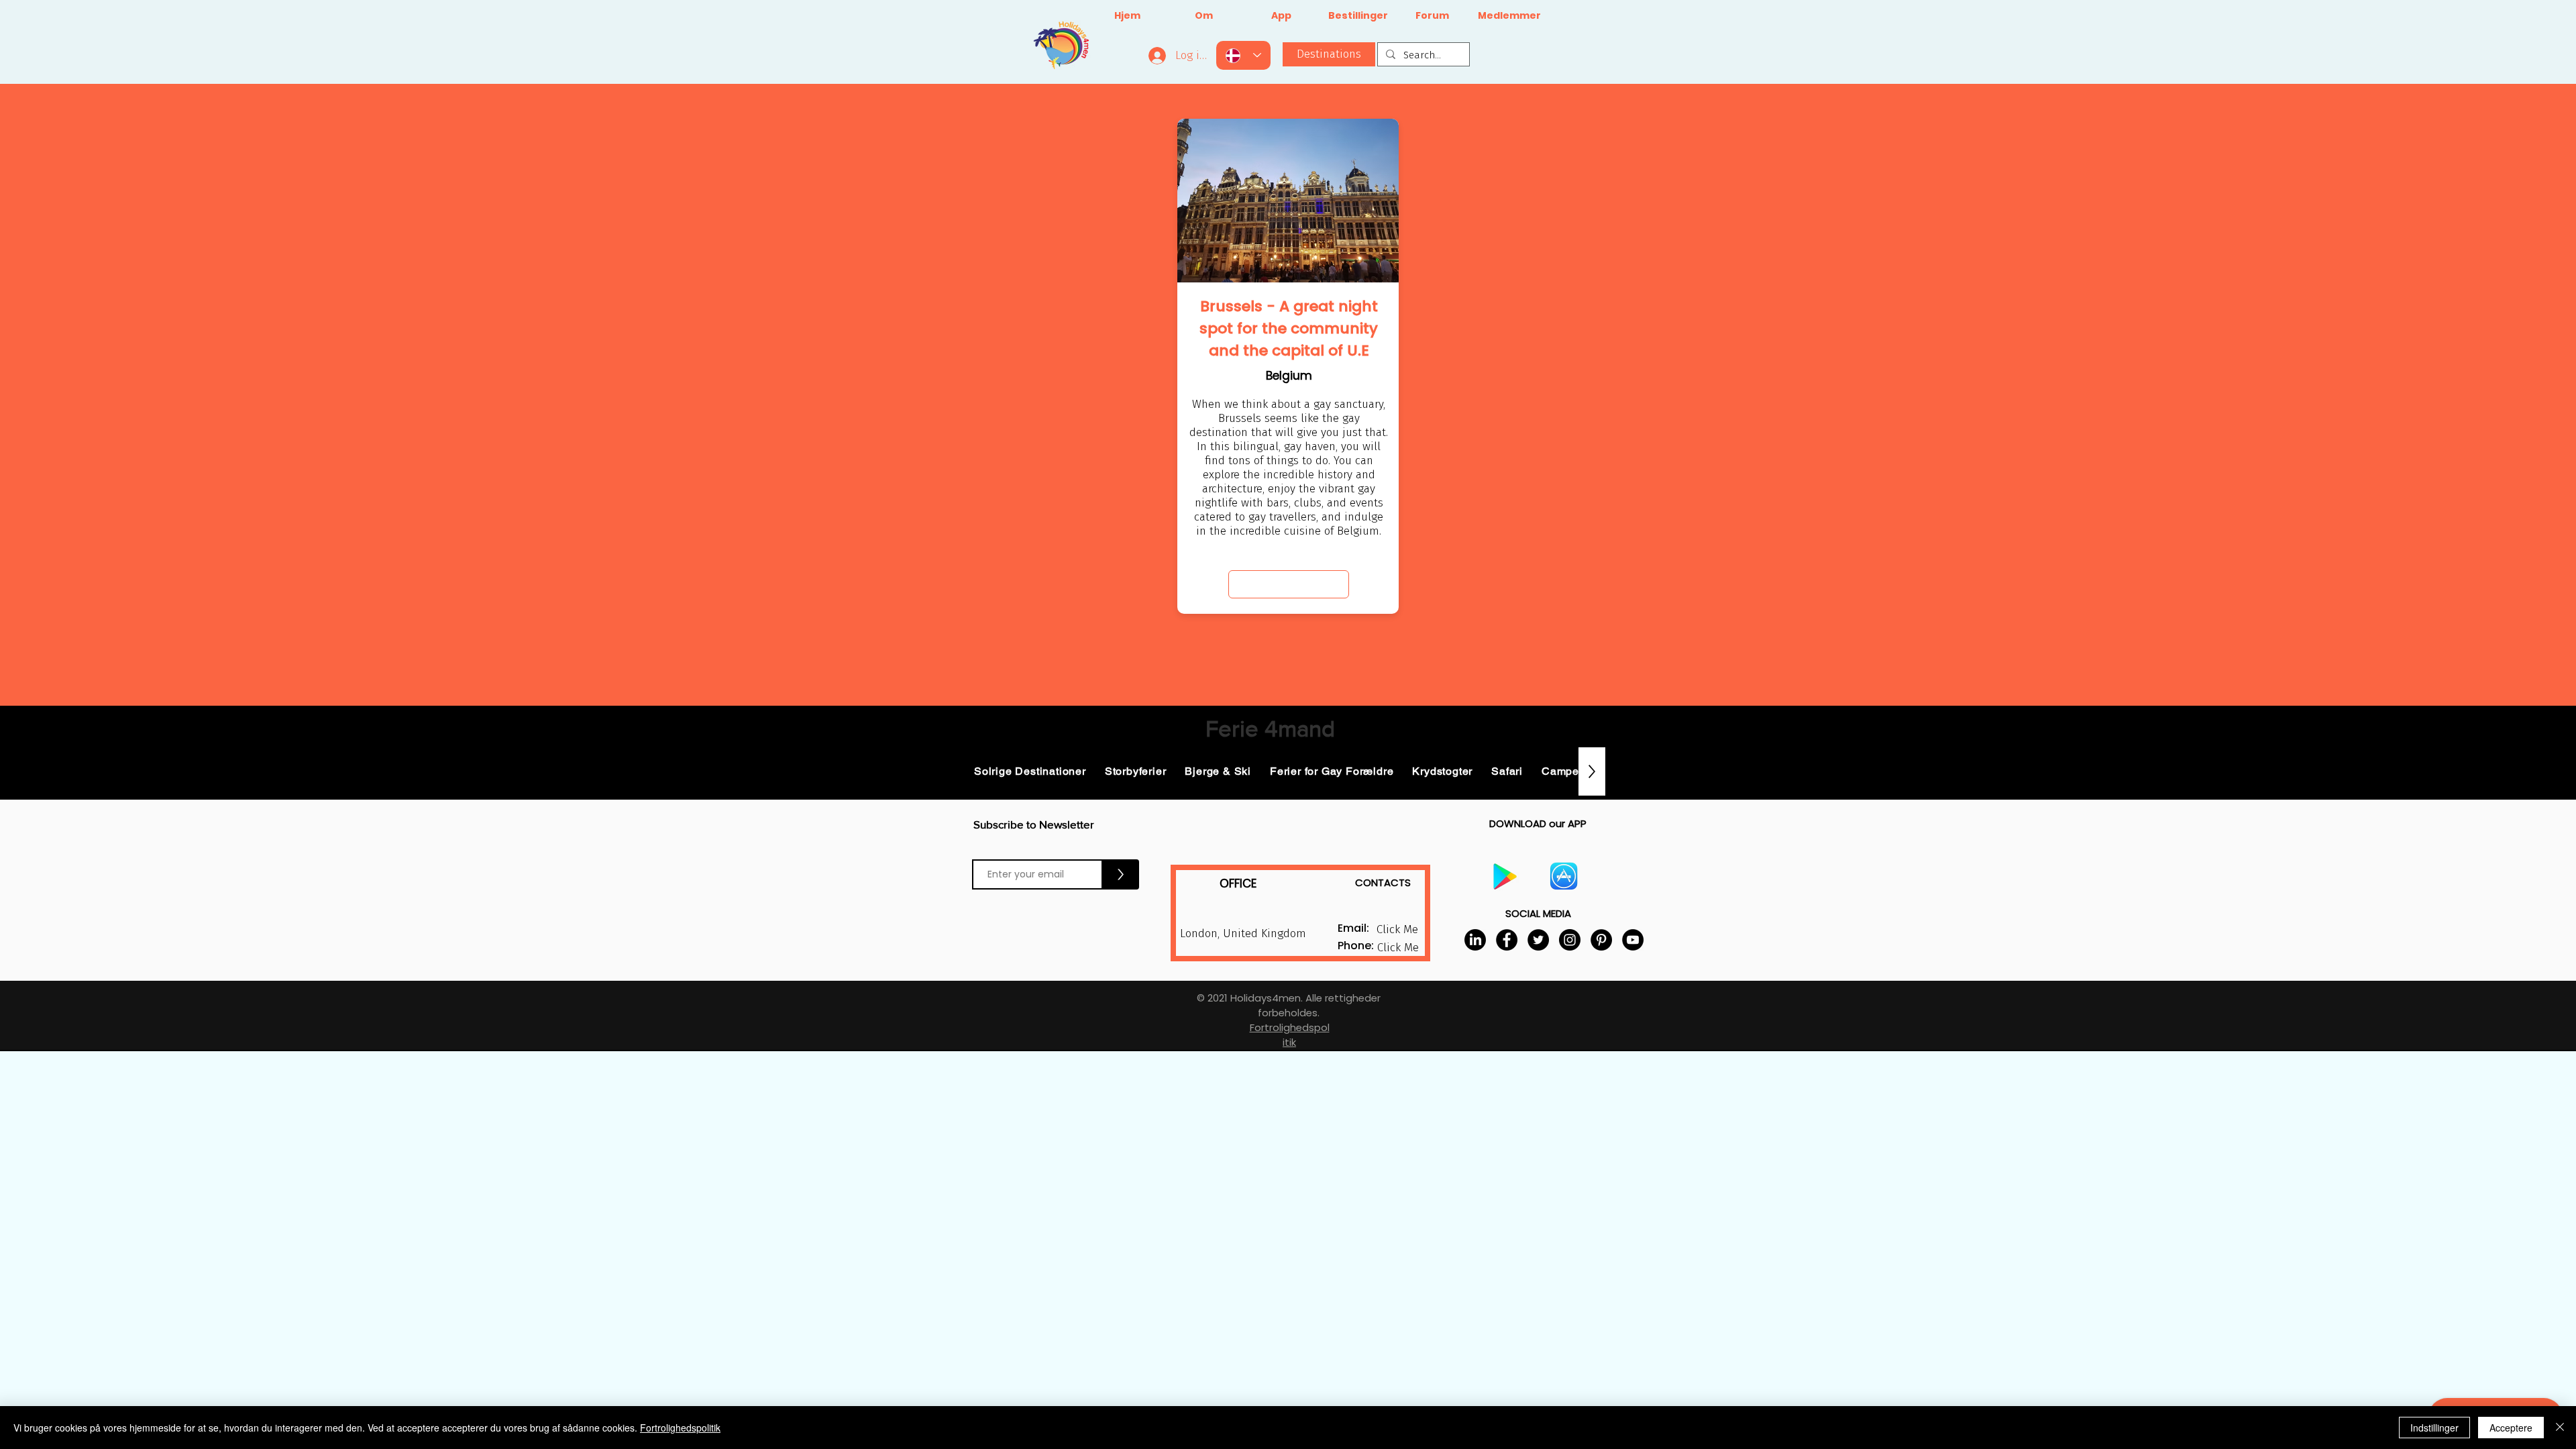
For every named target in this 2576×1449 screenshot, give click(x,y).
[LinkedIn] (1475, 940)
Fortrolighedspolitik (680, 1428)
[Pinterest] (1601, 940)
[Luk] (2560, 1428)
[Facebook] (1507, 940)
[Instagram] (1570, 940)
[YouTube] (1633, 940)
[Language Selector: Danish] (1243, 55)
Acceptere (2511, 1428)
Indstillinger (2434, 1428)
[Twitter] (1538, 940)
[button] (1398, 948)
